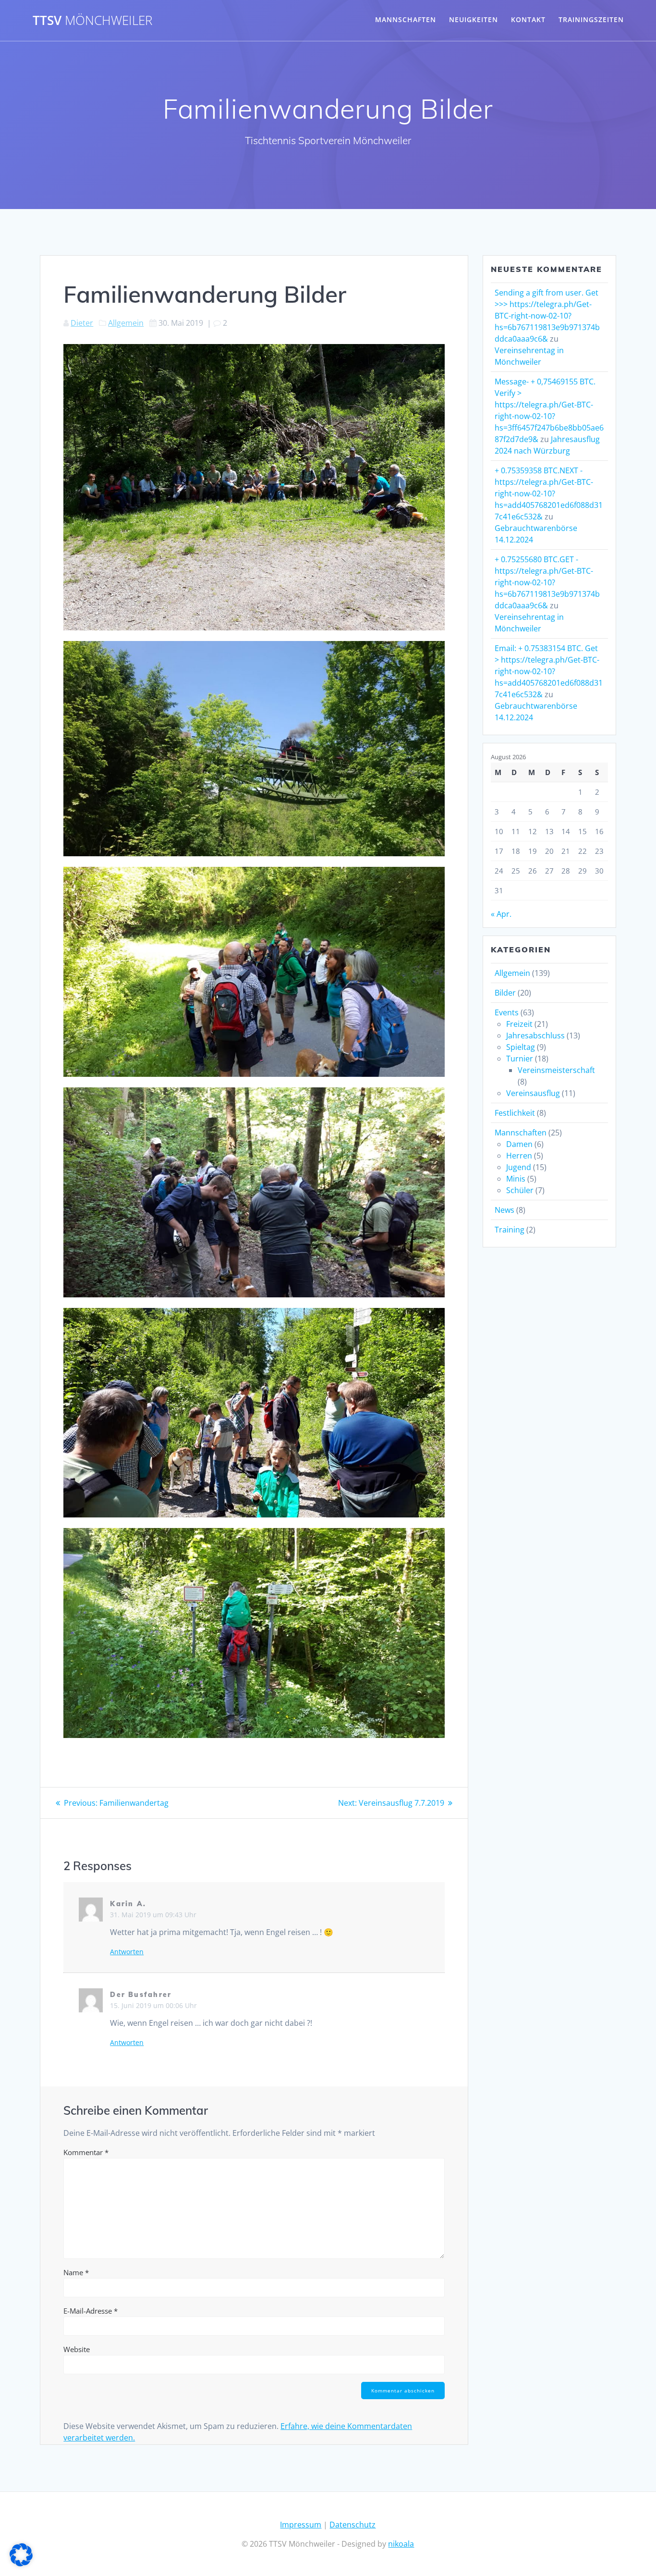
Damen (519, 1144)
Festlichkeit (515, 1113)
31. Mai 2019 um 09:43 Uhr (153, 1915)
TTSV (92, 21)
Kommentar (86, 2152)
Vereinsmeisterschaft (556, 1070)
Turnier (520, 1059)
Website (77, 2349)
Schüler (520, 1190)
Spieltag (521, 1047)
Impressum (301, 2525)
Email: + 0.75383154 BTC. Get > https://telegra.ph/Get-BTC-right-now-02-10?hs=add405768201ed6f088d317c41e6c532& (549, 671)
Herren (519, 1156)
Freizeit (519, 1024)
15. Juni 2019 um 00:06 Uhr (153, 2005)
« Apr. (501, 914)
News (504, 1210)
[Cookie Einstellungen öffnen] (21, 2564)
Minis (516, 1179)
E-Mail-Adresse (91, 2311)
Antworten (127, 1952)
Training (510, 1230)
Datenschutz (352, 2525)
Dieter (82, 323)
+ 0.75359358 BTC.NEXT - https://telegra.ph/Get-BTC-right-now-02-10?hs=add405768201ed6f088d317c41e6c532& (549, 493)
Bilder (505, 993)
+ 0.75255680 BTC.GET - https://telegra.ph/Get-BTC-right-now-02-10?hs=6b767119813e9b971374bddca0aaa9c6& (547, 582)
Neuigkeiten (474, 19)
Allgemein (126, 323)
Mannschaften (406, 19)
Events (507, 1012)
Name (76, 2272)
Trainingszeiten (591, 19)
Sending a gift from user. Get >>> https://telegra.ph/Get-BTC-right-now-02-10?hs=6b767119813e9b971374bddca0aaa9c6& (547, 316)
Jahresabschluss (535, 1035)
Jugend (519, 1167)
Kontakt (528, 19)
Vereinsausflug (533, 1093)
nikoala (401, 2544)
